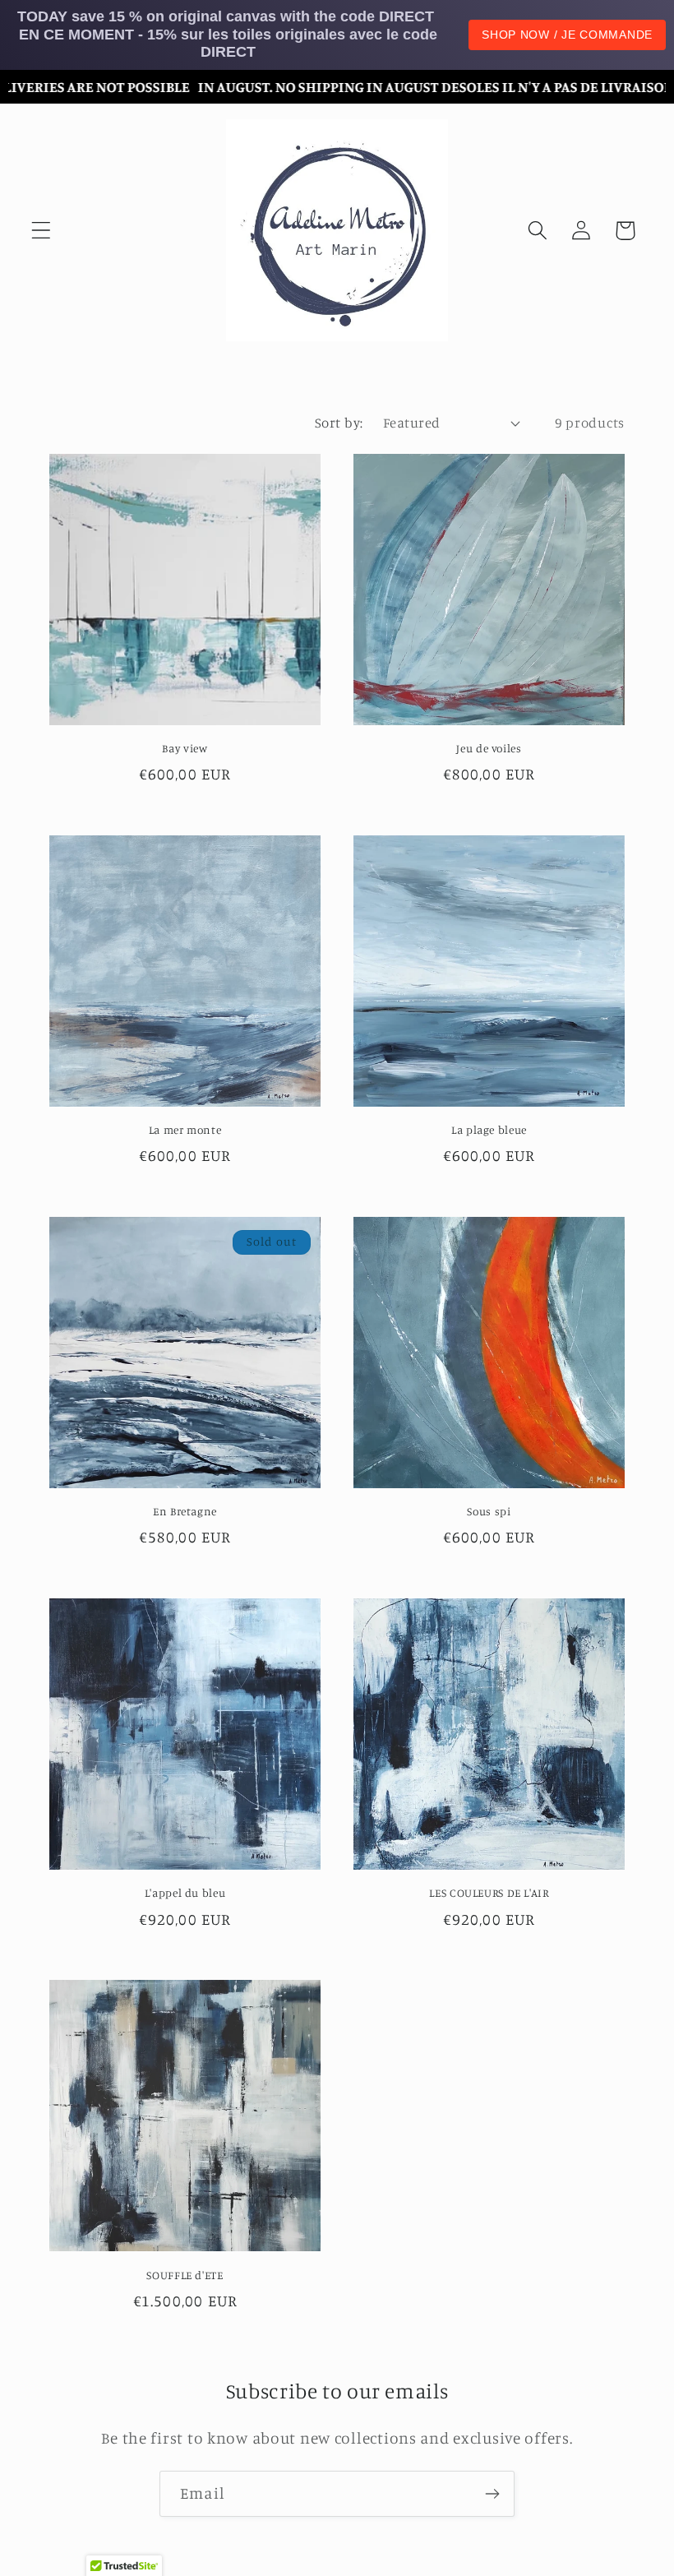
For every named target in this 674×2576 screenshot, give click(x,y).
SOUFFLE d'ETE (185, 2275)
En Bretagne (185, 1511)
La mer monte (185, 1130)
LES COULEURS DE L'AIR (489, 1893)
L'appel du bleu (185, 1893)
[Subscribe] (492, 2494)
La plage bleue (489, 1130)
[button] (42, 231)
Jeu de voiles (489, 748)
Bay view (185, 748)
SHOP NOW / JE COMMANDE (567, 35)
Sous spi (489, 1511)
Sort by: (339, 423)
